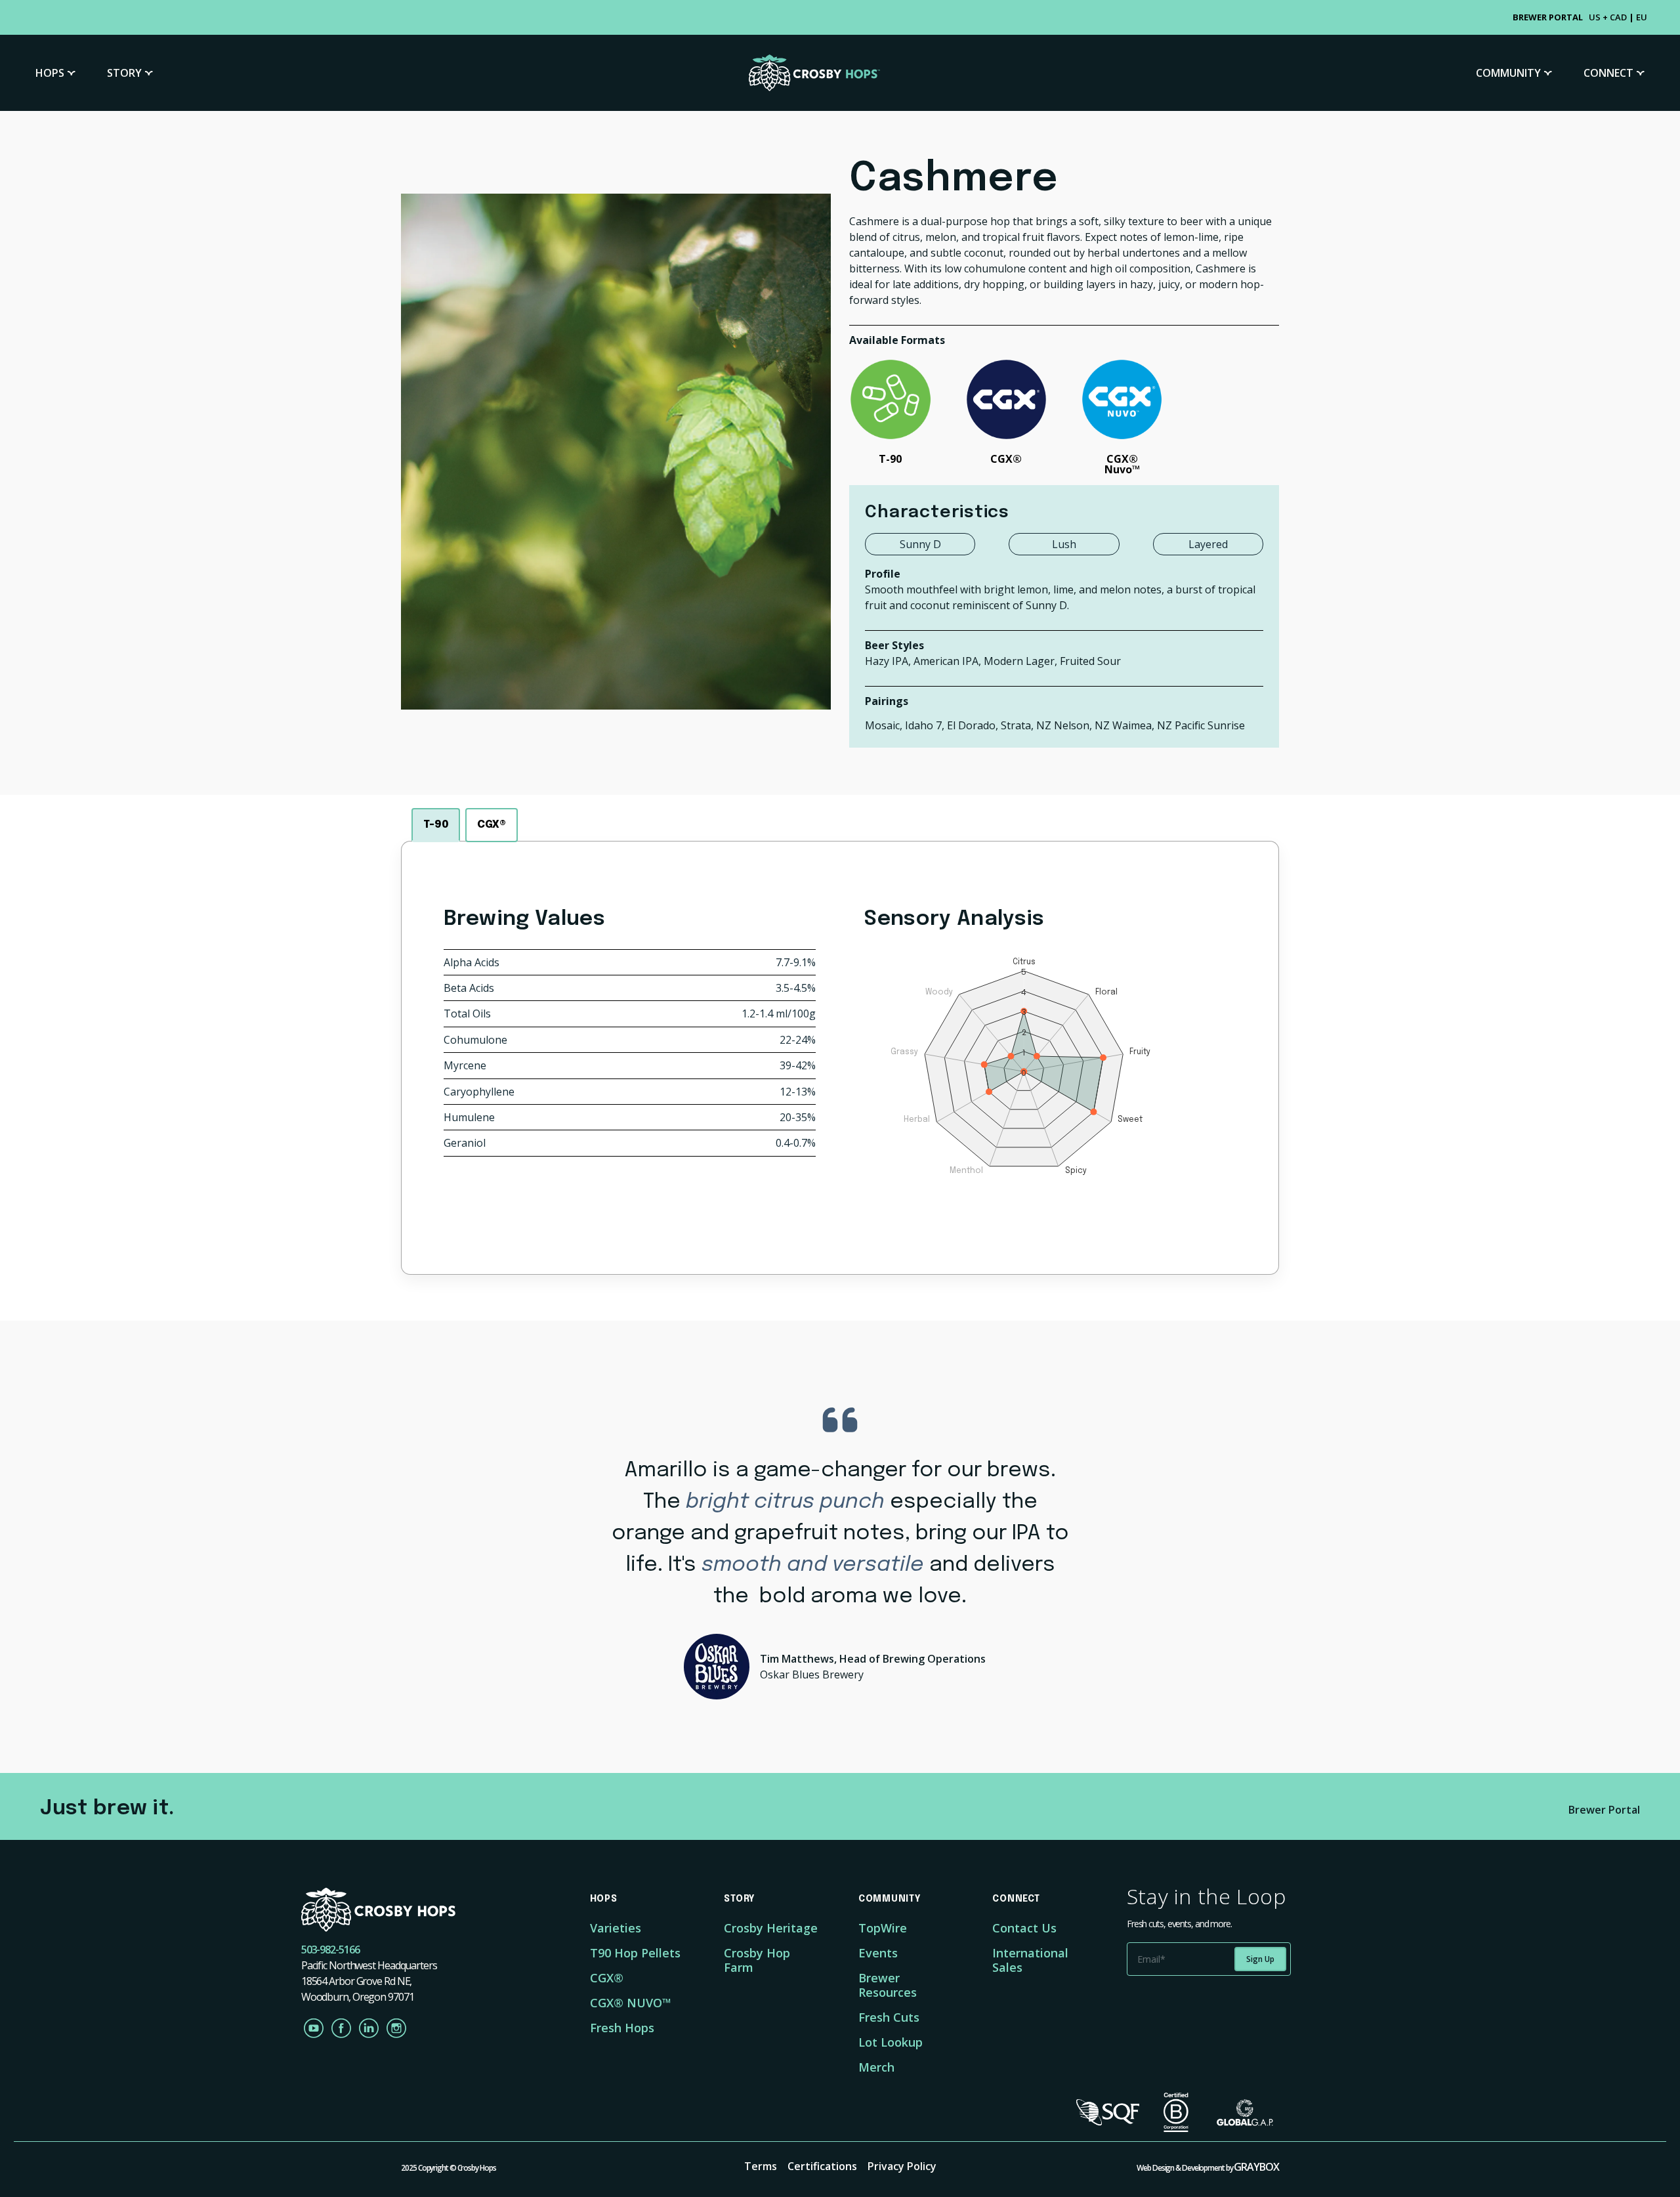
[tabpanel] (840, 1058)
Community (1508, 73)
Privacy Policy (902, 2166)
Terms (761, 2166)
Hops (50, 73)
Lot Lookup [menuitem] (891, 2042)
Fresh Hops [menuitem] (622, 2028)
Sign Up (1260, 1959)
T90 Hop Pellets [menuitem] (635, 1953)
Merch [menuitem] (876, 2067)
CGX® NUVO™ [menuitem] (631, 2003)
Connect (1608, 73)
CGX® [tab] (492, 825)
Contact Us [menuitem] (1024, 1928)
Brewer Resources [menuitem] (888, 1985)
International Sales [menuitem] (1030, 1960)
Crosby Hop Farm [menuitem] (757, 1960)
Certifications (822, 2166)
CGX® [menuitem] (607, 1978)
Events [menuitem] (878, 1953)
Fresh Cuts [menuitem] (889, 2017)
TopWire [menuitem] (883, 1928)
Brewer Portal (1604, 1810)
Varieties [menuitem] (616, 1928)
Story (124, 73)
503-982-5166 (330, 1950)
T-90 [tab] (436, 825)
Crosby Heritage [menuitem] (771, 1928)
